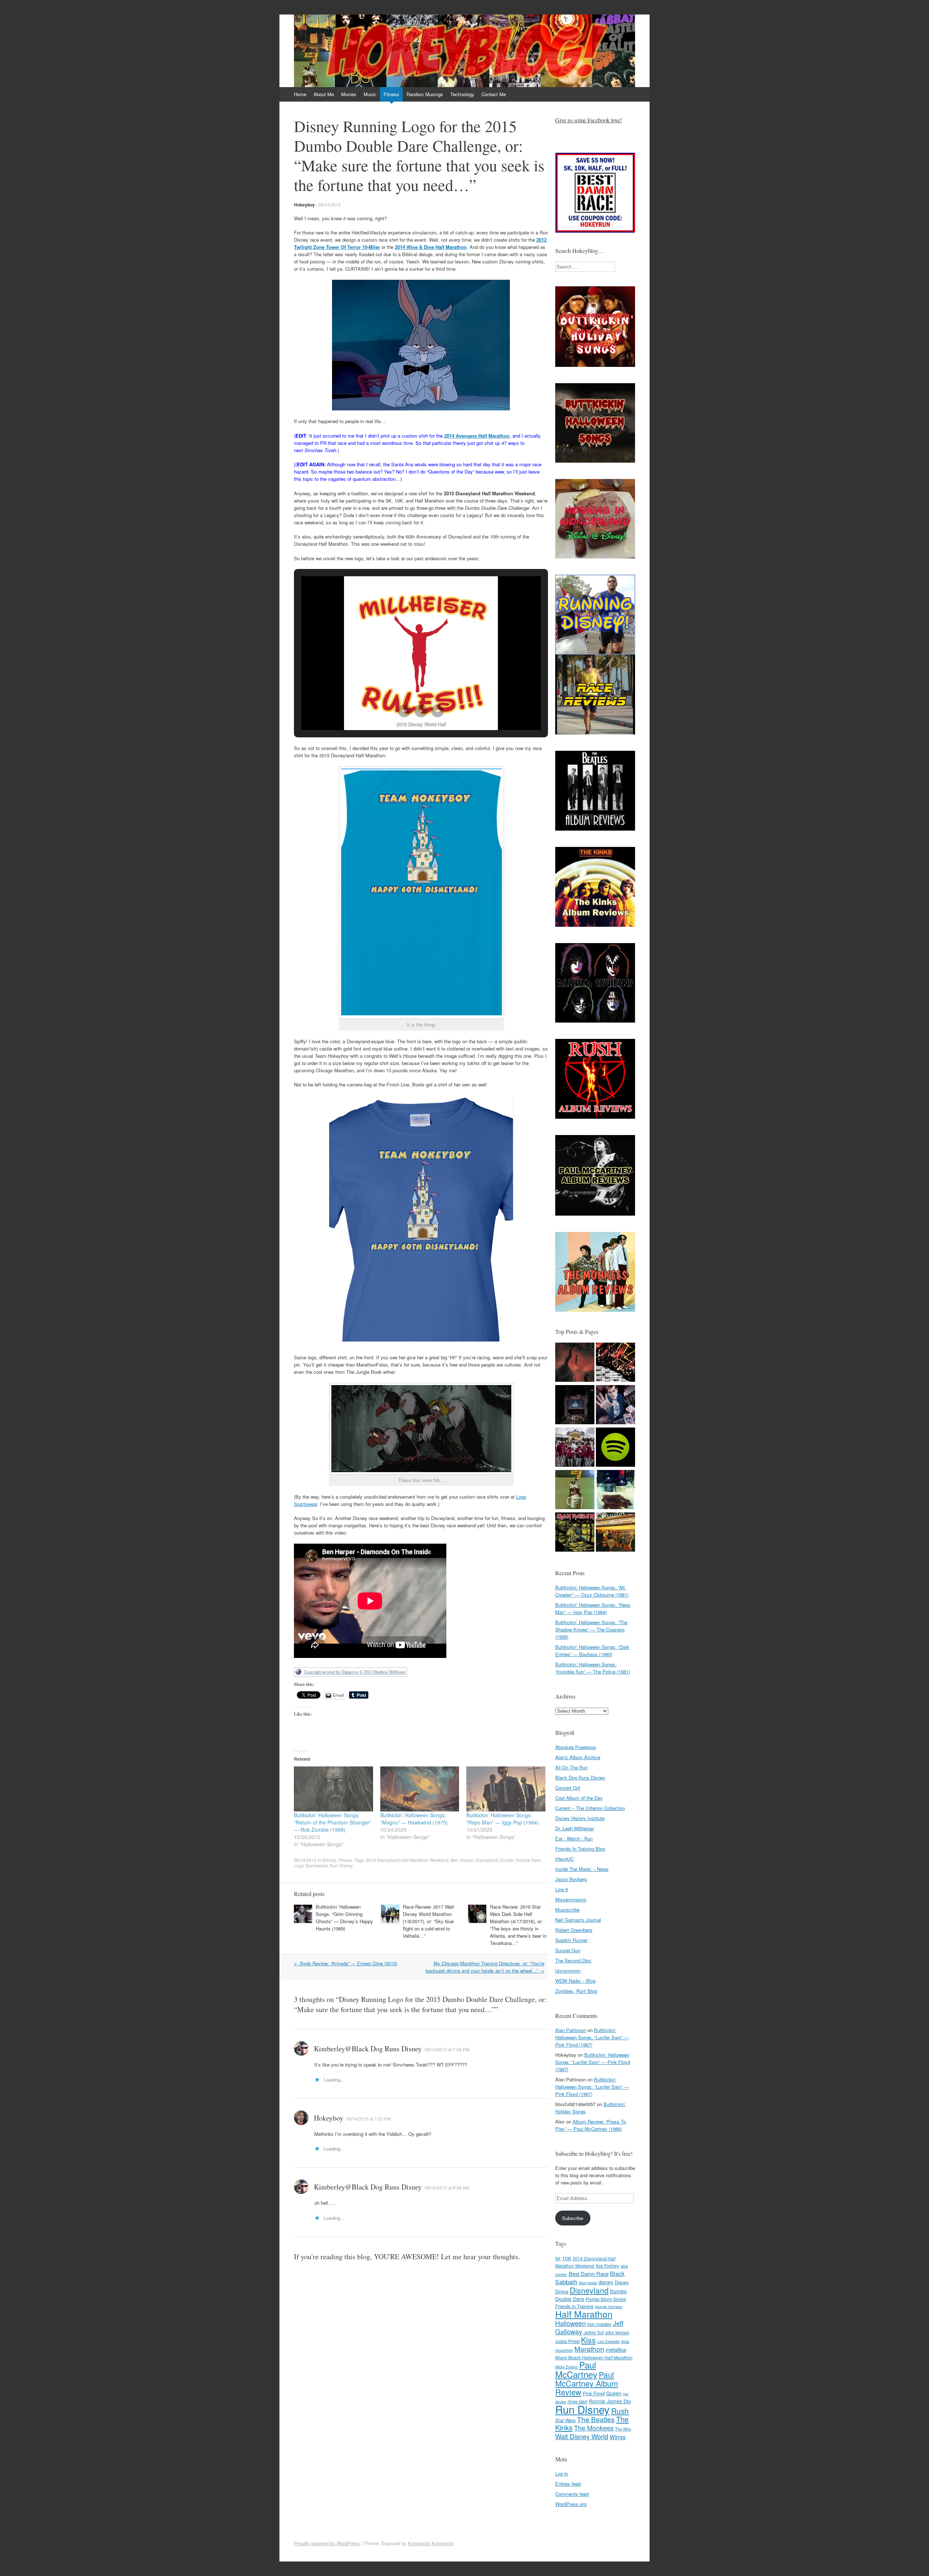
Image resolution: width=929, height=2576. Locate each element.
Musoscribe (567, 1910)
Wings (618, 2437)
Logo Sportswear (311, 1865)
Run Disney (341, 1865)
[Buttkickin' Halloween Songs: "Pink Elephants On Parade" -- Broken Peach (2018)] (575, 1448)
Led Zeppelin (609, 2341)
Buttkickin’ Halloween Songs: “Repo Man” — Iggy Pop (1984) (503, 1819)
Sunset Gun (568, 1950)
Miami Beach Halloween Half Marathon (594, 2357)
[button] (404, 711)
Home (300, 94)
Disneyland (487, 1860)
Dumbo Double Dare (521, 1860)
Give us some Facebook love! (589, 120)
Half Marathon (584, 2314)
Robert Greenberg (574, 1930)
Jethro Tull (594, 2332)
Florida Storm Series (606, 2299)
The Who (623, 2429)
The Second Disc (573, 1960)
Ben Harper (462, 1860)
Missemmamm (571, 1899)
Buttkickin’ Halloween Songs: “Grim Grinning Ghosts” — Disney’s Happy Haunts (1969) (344, 1918)
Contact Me (494, 94)
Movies (349, 94)
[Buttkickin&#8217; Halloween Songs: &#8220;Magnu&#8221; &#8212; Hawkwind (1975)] (420, 1789)
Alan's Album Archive (578, 1757)
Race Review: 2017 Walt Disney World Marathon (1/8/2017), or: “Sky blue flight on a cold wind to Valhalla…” (428, 1921)
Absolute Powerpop (576, 1747)
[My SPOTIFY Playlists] (615, 1448)
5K (558, 2258)
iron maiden (599, 2324)
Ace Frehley (607, 2266)
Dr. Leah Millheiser (575, 1828)
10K (567, 2258)
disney (606, 2282)
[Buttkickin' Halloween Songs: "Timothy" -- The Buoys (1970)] (615, 1406)
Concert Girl (568, 1788)
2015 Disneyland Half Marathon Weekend (407, 1860)
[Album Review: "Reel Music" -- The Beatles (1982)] (615, 1533)
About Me (324, 94)
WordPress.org (571, 2504)
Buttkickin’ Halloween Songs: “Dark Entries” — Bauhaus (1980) (592, 1651)
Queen (614, 2393)
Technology (462, 94)
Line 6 (562, 1889)
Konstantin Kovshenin (431, 2543)
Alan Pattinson (571, 2030)
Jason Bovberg (571, 1879)
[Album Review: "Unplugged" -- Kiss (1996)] (615, 1363)
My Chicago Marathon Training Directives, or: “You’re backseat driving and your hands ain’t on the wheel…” (485, 1967)
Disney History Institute (580, 1818)
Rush (620, 2411)
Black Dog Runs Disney (580, 1778)
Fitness (391, 94)
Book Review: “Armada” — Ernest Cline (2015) (346, 1963)
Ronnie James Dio (610, 2401)
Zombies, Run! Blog (576, 1991)
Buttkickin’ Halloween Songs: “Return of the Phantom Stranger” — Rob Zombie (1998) (333, 1822)
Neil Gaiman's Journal (578, 1920)
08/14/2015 (330, 204)
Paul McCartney (576, 2369)
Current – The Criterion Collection (590, 1808)
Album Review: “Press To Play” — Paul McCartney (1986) (591, 2125)
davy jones (588, 2283)
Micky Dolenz (566, 2367)
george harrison (609, 2307)
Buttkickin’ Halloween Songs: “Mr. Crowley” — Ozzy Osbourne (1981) (592, 1591)
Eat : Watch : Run (574, 1838)
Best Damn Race (589, 2274)
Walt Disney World (582, 2436)
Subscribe (573, 2218)
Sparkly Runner (571, 1940)
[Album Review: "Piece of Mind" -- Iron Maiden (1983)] (575, 1533)
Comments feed (572, 2494)
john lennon (617, 2332)
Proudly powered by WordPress (327, 2543)
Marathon (589, 2349)
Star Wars (565, 2420)
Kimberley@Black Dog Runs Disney (368, 2049)
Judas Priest (567, 2341)
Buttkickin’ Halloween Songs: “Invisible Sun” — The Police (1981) (593, 1668)
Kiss (588, 2340)
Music (370, 94)
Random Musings (425, 94)
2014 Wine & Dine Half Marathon (431, 247)
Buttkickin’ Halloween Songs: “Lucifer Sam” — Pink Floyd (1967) (592, 2037)
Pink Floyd (594, 2393)
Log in (562, 2473)
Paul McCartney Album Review (587, 2383)
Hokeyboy (304, 205)
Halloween (570, 2323)
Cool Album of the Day (579, 1798)
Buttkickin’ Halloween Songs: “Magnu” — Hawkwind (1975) (414, 1819)
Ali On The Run (571, 1767)
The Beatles (596, 2419)
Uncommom (568, 1971)
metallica (616, 2349)
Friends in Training (574, 2306)
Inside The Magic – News (582, 1869)
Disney (329, 1860)
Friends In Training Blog (580, 1849)
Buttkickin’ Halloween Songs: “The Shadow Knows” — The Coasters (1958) (591, 1629)
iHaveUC (564, 1859)
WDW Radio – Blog (575, 1981)
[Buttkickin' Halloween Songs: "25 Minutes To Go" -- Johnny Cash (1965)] (575, 1363)
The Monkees (594, 2428)
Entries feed (568, 2484)
